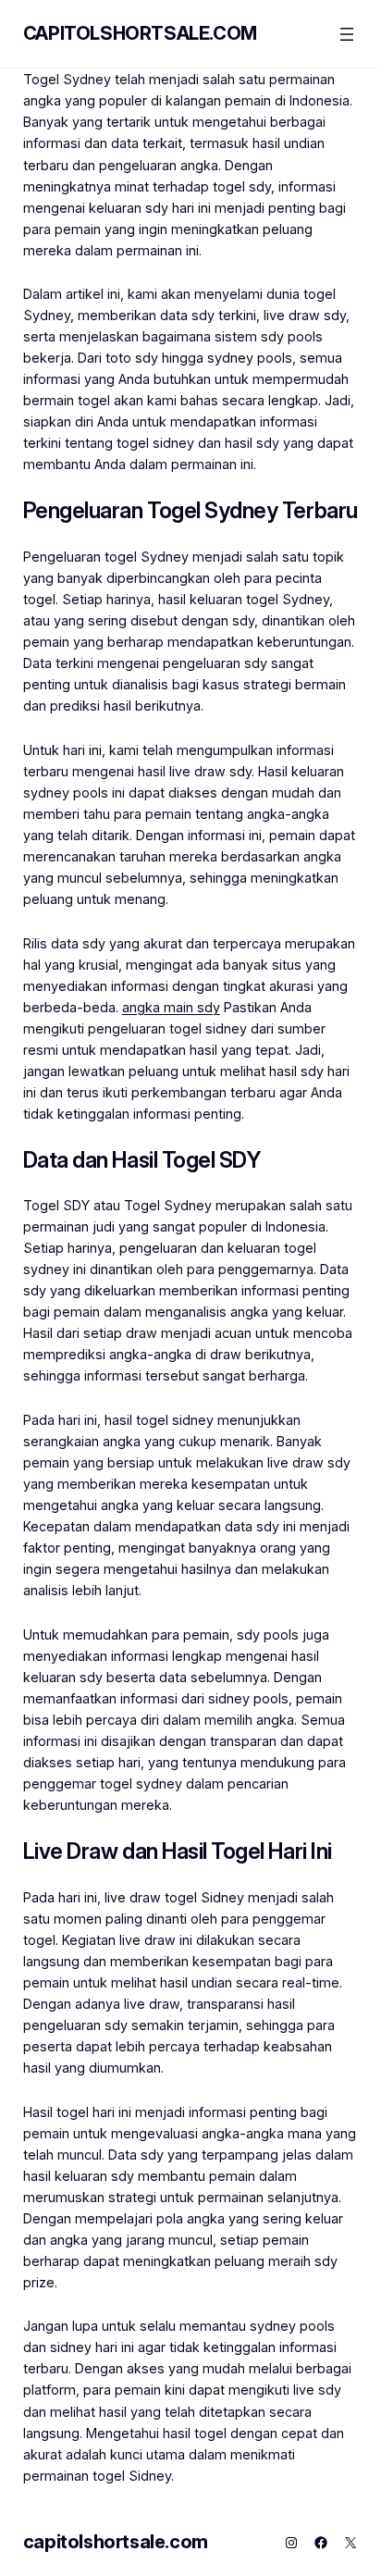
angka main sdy (171, 1007)
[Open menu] (347, 34)
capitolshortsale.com (140, 33)
